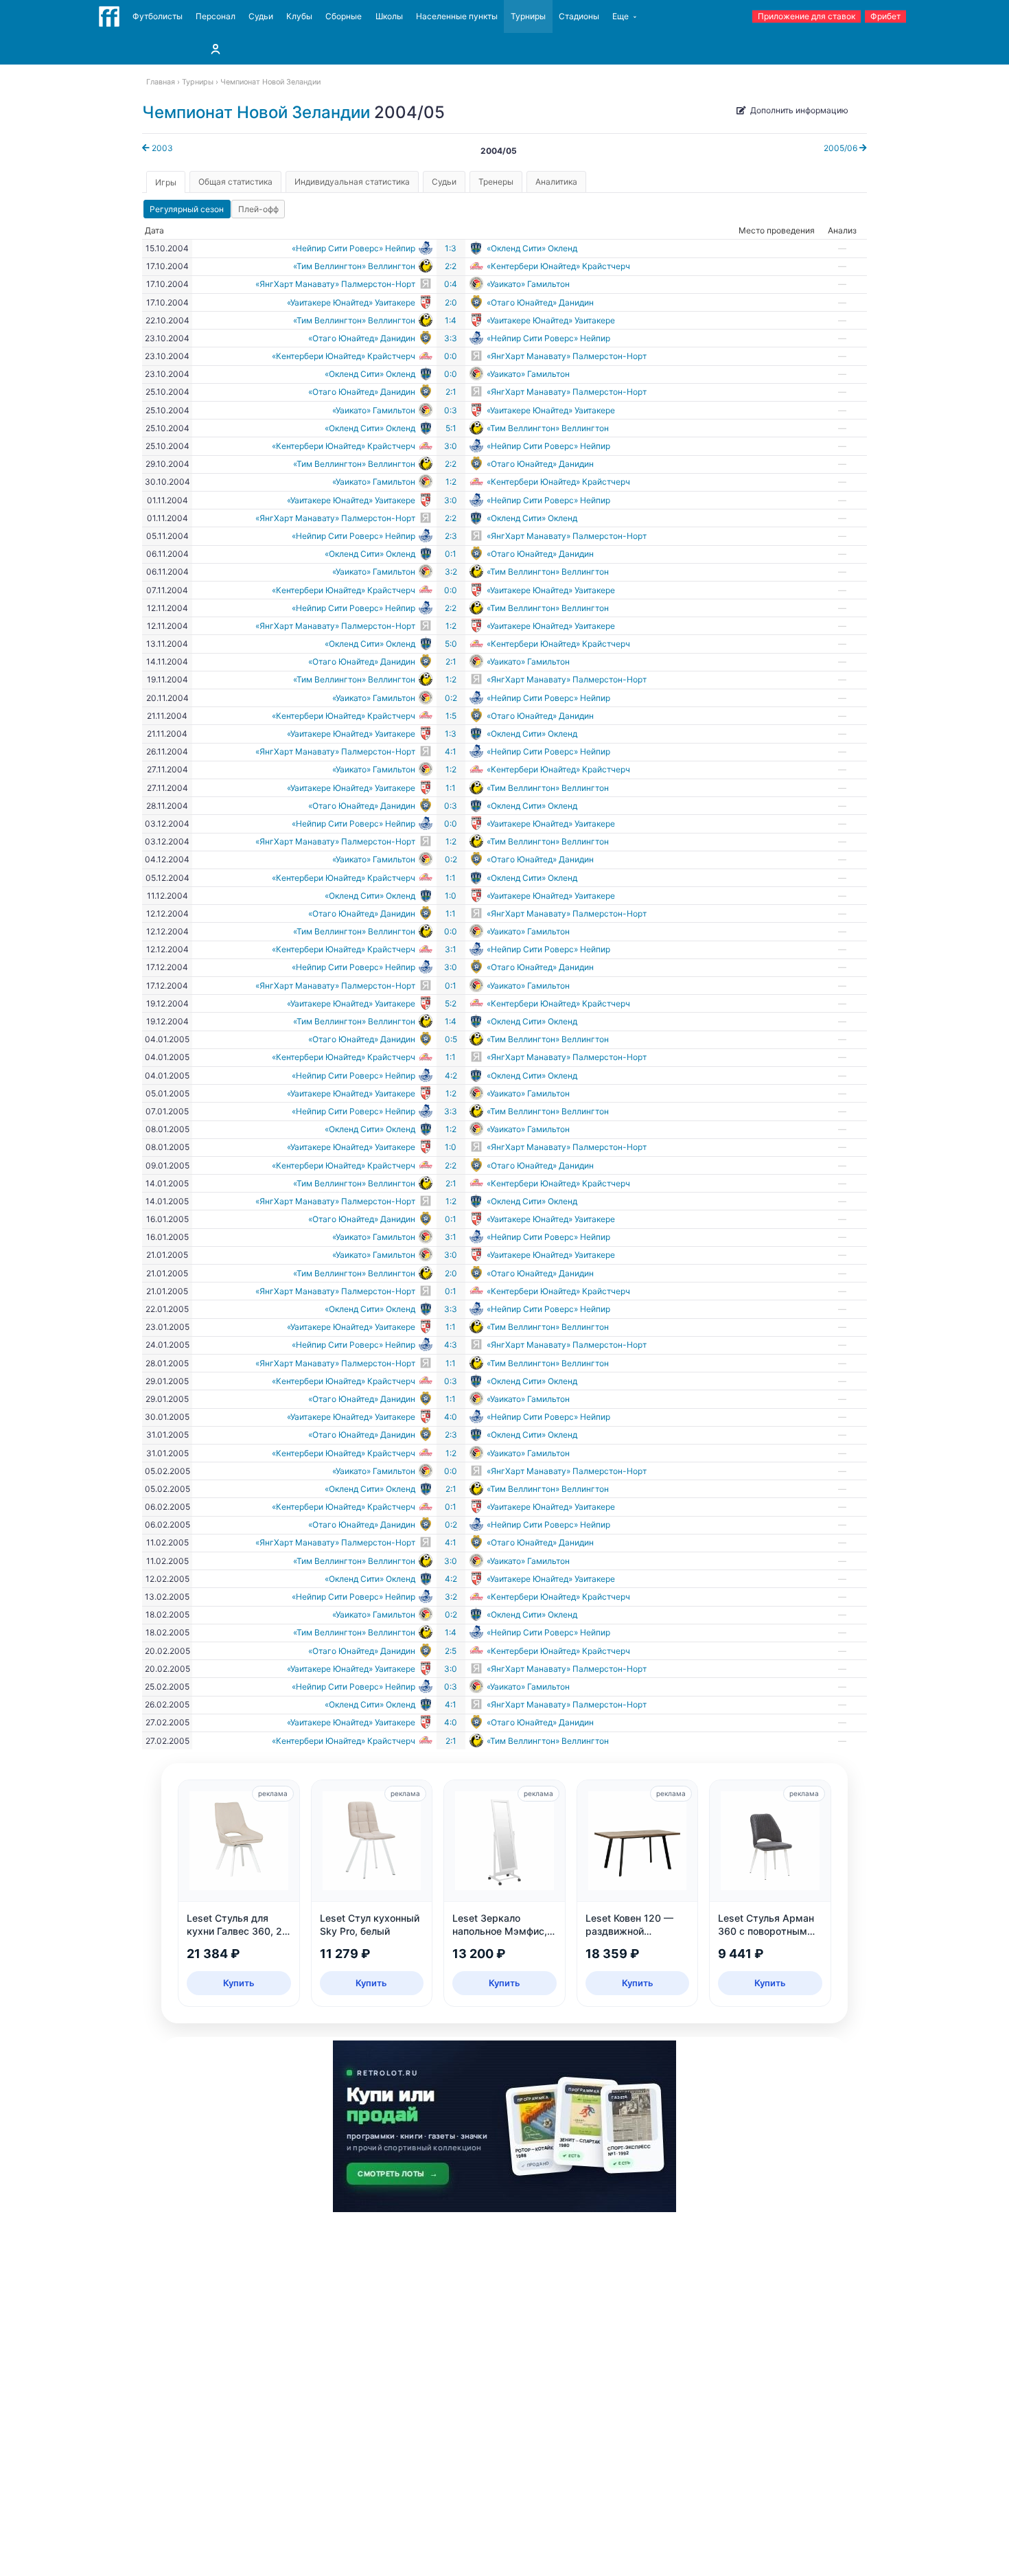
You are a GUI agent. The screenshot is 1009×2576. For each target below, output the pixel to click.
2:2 (451, 266)
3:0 (451, 446)
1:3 (451, 248)
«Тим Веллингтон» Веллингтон (354, 266)
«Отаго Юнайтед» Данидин (540, 302)
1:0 (451, 896)
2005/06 (842, 148)
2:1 (451, 392)
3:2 (451, 572)
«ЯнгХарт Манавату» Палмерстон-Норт (335, 284)
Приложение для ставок (807, 16)
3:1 (451, 949)
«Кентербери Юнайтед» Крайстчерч (558, 266)
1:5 (451, 716)
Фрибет (885, 16)
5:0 (451, 644)
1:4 (451, 320)
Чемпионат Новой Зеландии (256, 112)
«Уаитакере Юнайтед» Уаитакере (351, 302)
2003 (161, 148)
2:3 (451, 536)
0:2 (451, 698)
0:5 (451, 1039)
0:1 (451, 554)
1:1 (451, 788)
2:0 (451, 302)
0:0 (451, 356)
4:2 (451, 1076)
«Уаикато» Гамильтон (528, 284)
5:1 (451, 428)
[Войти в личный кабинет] (216, 49)
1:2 (451, 482)
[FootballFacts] (109, 16)
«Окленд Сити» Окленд (532, 248)
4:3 (451, 1345)
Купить (239, 1983)
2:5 (451, 1651)
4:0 (451, 1417)
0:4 (451, 284)
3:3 (451, 338)
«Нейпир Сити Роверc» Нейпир (353, 248)
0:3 (451, 410)
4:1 (451, 751)
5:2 (451, 1003)
